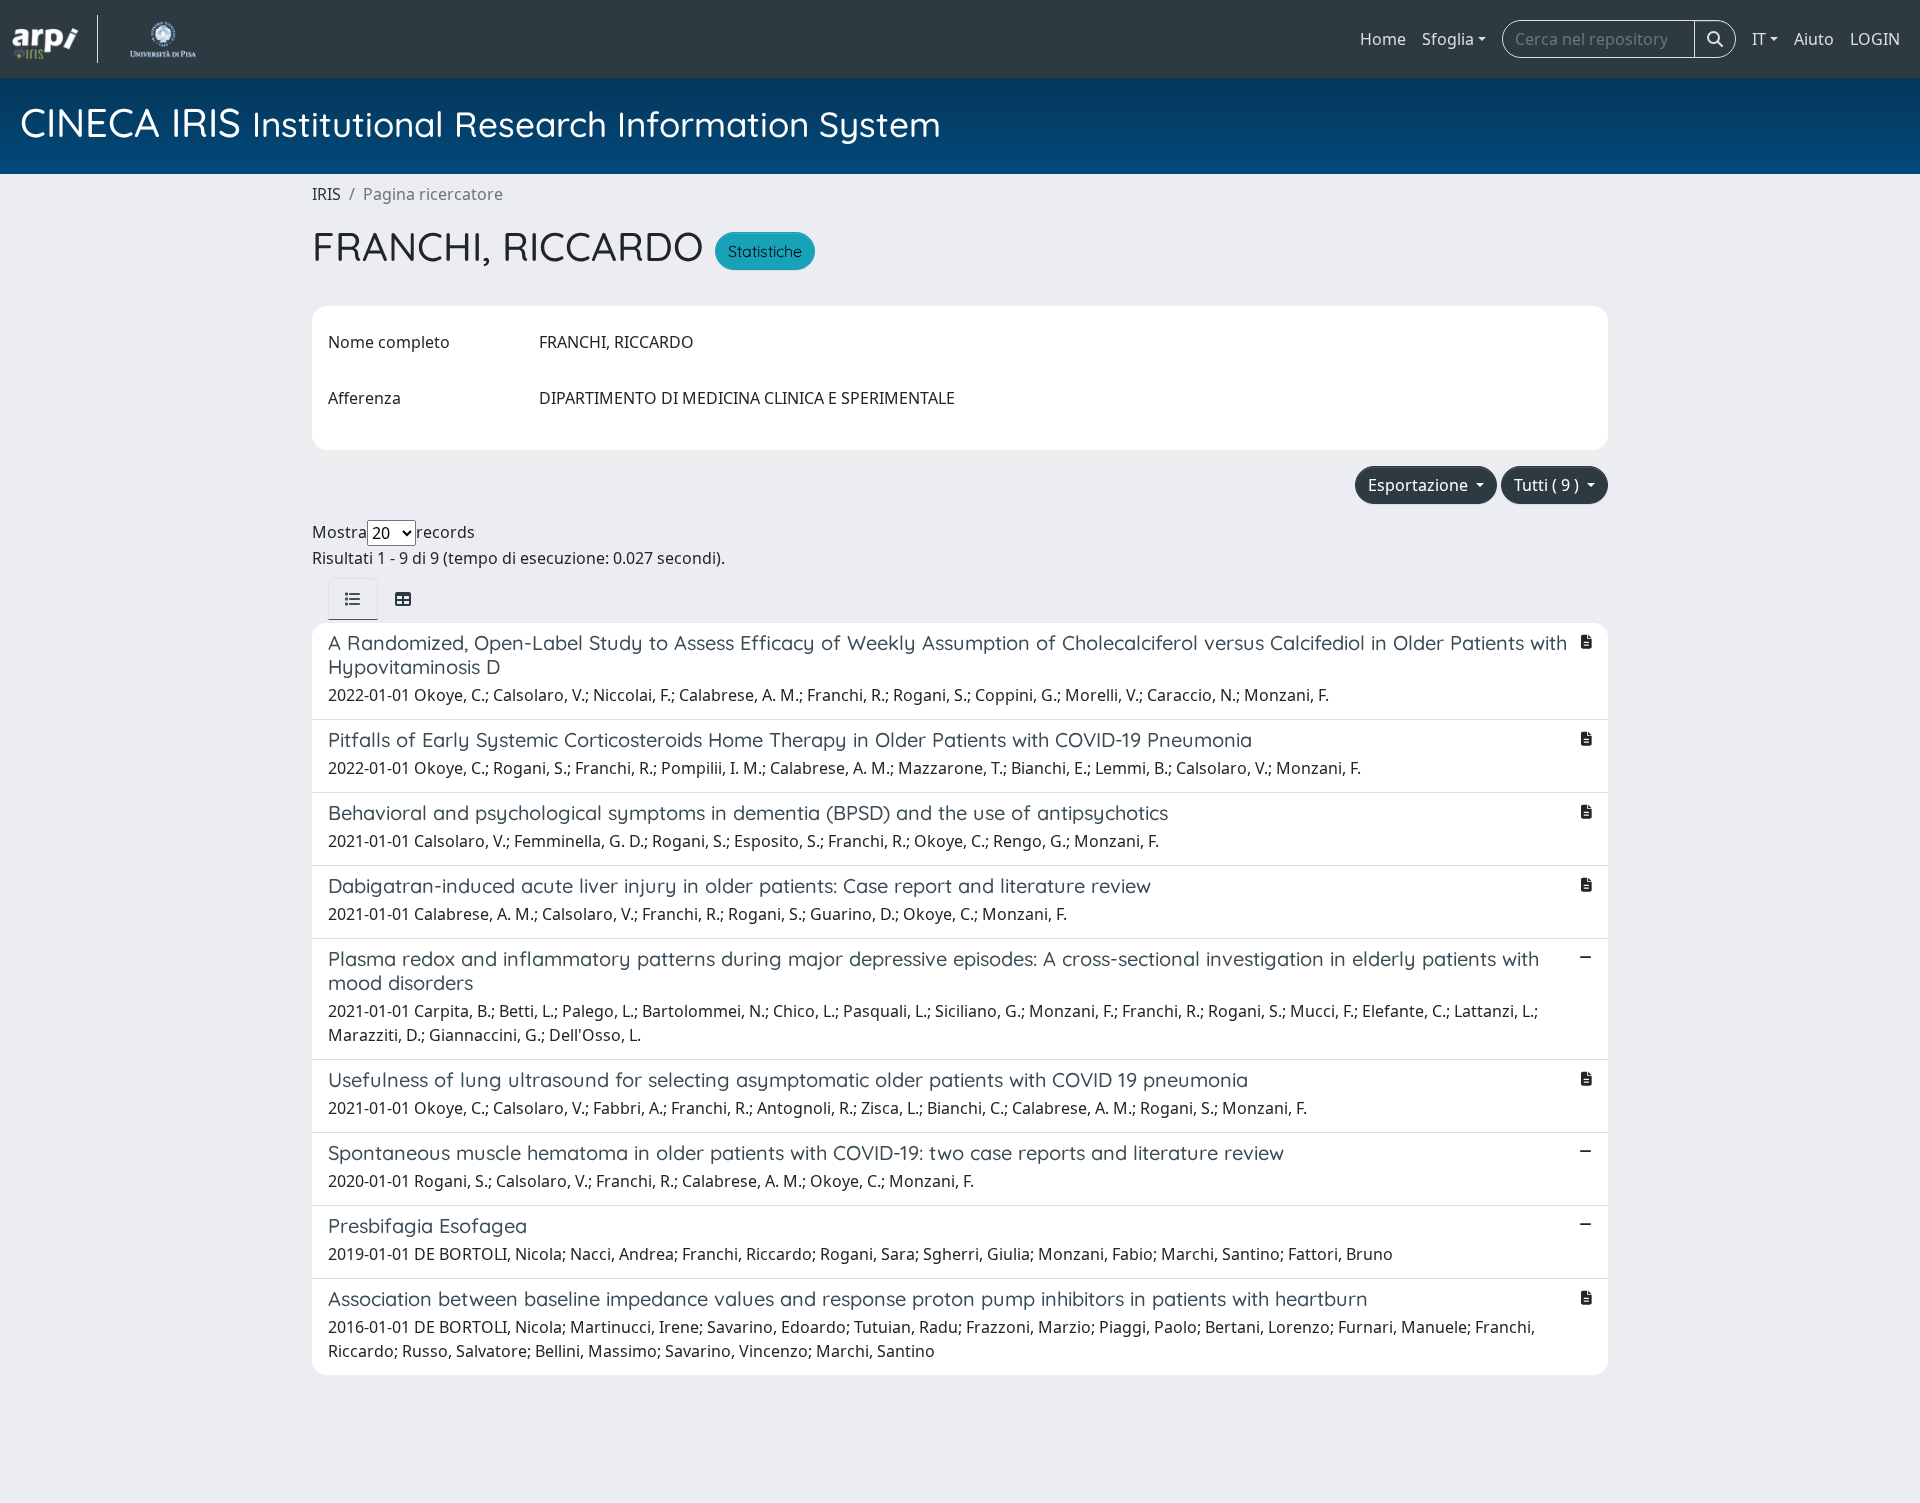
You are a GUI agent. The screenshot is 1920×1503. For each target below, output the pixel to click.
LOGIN (1875, 39)
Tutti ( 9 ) (1548, 485)
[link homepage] (55, 39)
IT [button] (1759, 39)
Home (1383, 39)
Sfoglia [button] (1448, 39)
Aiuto (1814, 39)
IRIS (326, 194)
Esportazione (1420, 485)
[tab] (353, 599)
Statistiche (765, 251)
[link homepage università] (162, 39)
